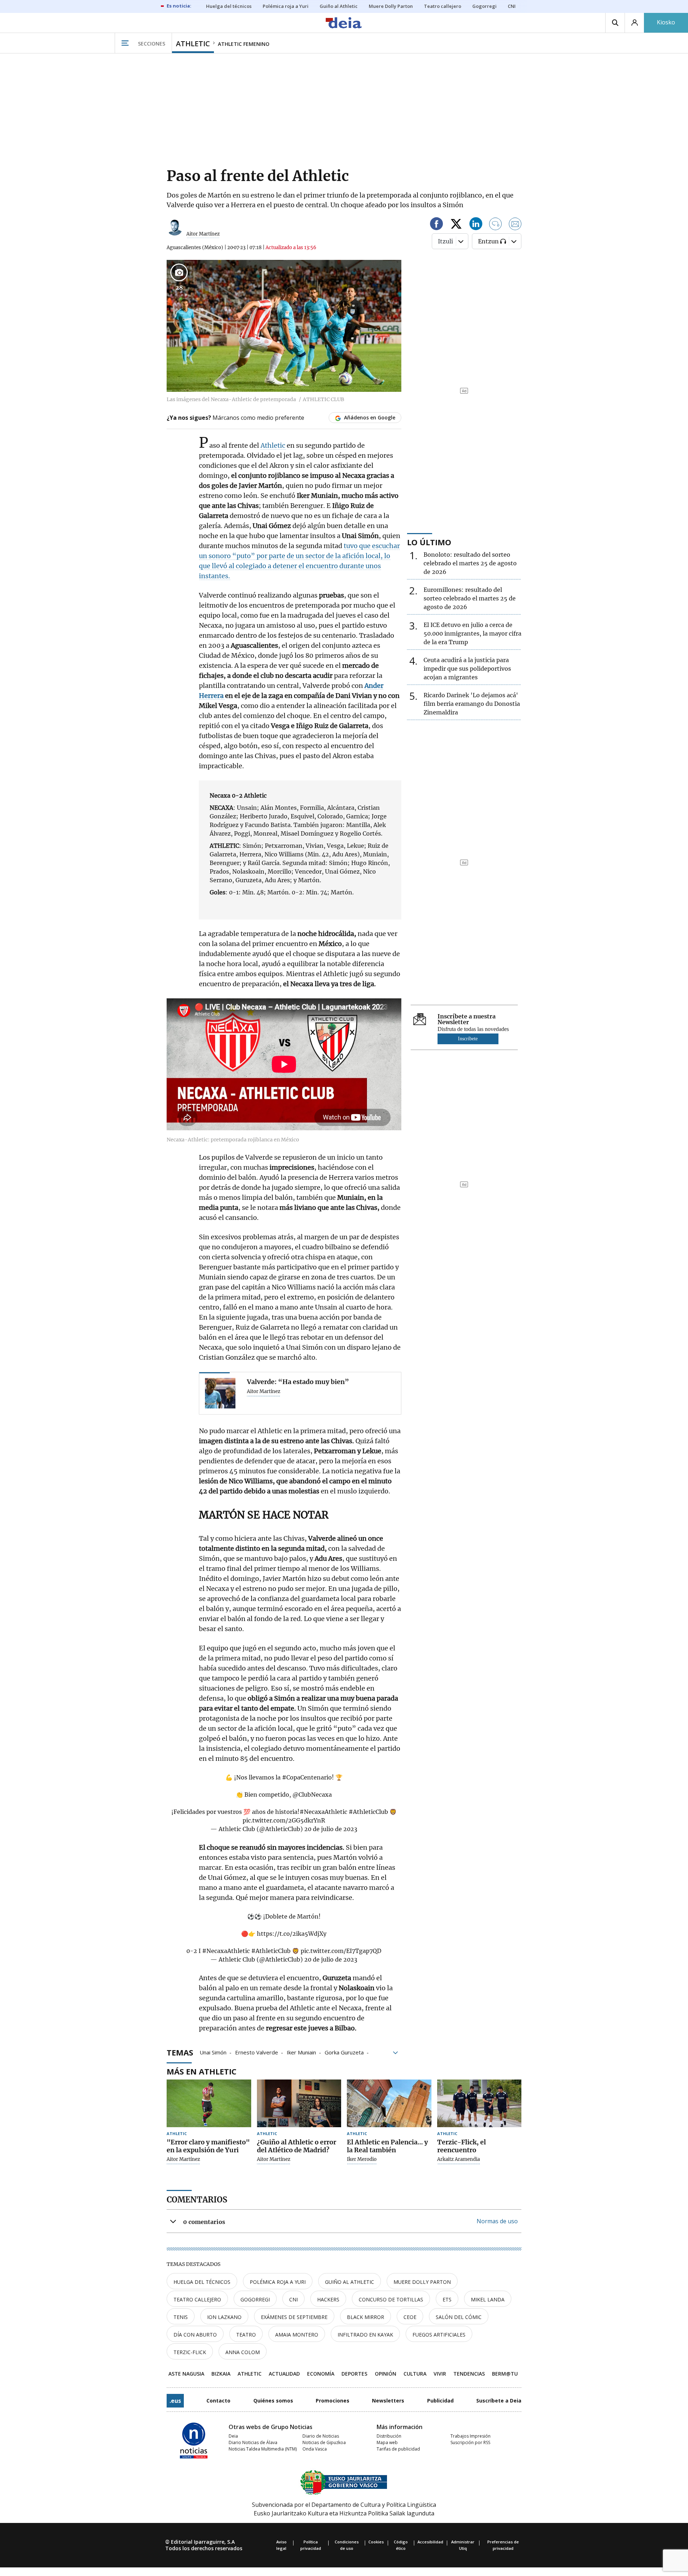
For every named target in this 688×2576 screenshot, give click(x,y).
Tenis (181, 2317)
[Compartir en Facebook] (436, 225)
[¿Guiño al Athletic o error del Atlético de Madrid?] (299, 2103)
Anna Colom (243, 2352)
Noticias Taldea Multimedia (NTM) (263, 2449)
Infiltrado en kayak (365, 2335)
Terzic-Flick (190, 2352)
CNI (293, 2299)
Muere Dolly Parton (422, 2282)
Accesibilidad (430, 2542)
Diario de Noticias (321, 2436)
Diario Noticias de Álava (253, 2442)
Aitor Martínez (203, 234)
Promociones (333, 2401)
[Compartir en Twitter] (456, 225)
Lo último (429, 542)
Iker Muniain (301, 2052)
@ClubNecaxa (312, 1795)
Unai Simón (213, 2052)
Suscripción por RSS (470, 2442)
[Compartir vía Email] (515, 225)
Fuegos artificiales (439, 2335)
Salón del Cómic (459, 2317)
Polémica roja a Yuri (278, 2282)
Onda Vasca (315, 2449)
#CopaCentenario (307, 1777)
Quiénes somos (273, 2401)
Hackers (328, 2299)
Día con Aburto (195, 2335)
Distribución (389, 2436)
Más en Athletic (202, 2071)
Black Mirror (365, 2317)
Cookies (376, 2542)
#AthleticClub (368, 1812)
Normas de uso (497, 2221)
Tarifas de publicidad (398, 2449)
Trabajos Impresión (470, 2436)
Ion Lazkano (224, 2317)
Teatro (246, 2335)
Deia (233, 2436)
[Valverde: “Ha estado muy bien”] (220, 1393)
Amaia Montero (297, 2335)
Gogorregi (255, 2299)
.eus (175, 2401)
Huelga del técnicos (202, 2282)
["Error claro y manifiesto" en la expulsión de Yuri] (209, 2103)
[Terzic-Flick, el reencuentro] (479, 2103)
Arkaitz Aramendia (458, 2159)
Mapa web (387, 2442)
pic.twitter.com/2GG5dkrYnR (284, 1820)
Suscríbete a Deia (499, 2401)
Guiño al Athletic (350, 2282)
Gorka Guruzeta (344, 2052)
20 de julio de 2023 (331, 1829)
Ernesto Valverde (257, 2052)
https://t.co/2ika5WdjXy (292, 1934)
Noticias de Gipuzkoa (324, 2442)
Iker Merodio (362, 2159)
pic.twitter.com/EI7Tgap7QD (341, 1951)
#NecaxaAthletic (323, 1812)
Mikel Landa (488, 2299)
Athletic (274, 445)
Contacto (218, 2401)
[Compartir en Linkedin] (476, 225)
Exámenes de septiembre (294, 2317)
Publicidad (440, 2401)
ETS (447, 2299)
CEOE (410, 2317)
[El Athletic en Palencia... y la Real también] (389, 2103)
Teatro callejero (197, 2299)
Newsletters (388, 2401)
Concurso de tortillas (391, 2299)
